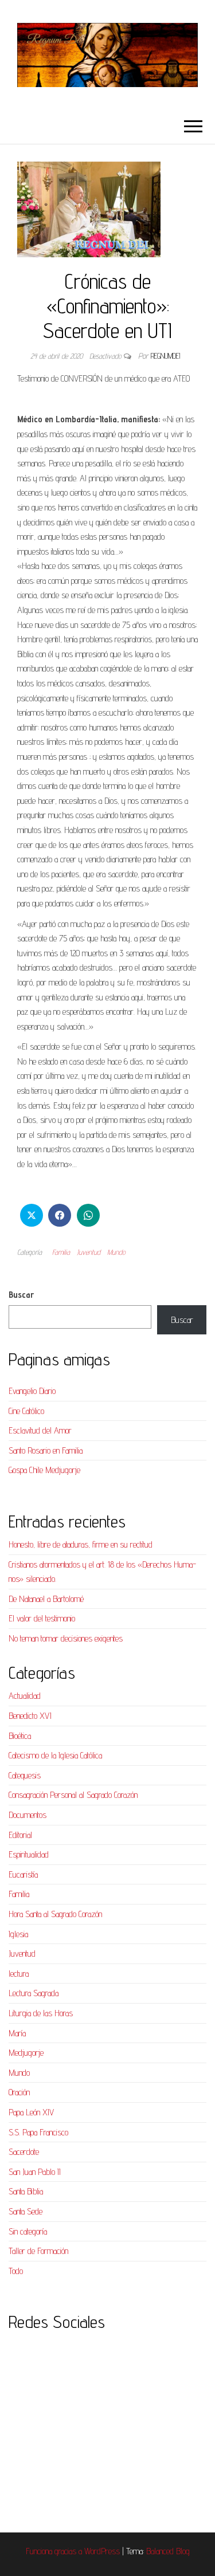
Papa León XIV (31, 2112)
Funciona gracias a (55, 2551)
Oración (19, 2092)
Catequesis (25, 1775)
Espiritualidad (29, 1854)
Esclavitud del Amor (40, 1430)
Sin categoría (28, 2231)
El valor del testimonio (42, 1618)
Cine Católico (26, 1411)
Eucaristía (23, 1874)
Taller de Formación (38, 2251)
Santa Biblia (26, 2191)
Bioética (20, 1736)
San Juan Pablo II (35, 2172)
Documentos (28, 1815)
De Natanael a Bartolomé (46, 1599)
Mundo (116, 1252)
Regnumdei (165, 356)
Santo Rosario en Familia (46, 1450)
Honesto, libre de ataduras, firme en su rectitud (81, 1544)
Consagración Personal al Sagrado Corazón (73, 1795)
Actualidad (25, 1696)
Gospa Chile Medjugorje (44, 1470)
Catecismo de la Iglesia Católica (55, 1755)
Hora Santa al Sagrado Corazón (55, 1914)
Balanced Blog (168, 2551)
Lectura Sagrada (34, 1993)
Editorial (20, 1835)
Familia (61, 1252)
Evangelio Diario (32, 1391)
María (17, 2033)
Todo (16, 2271)
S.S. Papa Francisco (38, 2132)
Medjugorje (26, 2053)
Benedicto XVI (30, 1716)
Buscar (21, 1295)
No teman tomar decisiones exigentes (66, 1638)
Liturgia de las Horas (41, 2013)
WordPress (102, 2551)
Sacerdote (24, 2152)
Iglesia (18, 1934)
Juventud (89, 1252)
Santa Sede (26, 2211)
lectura (19, 1974)
